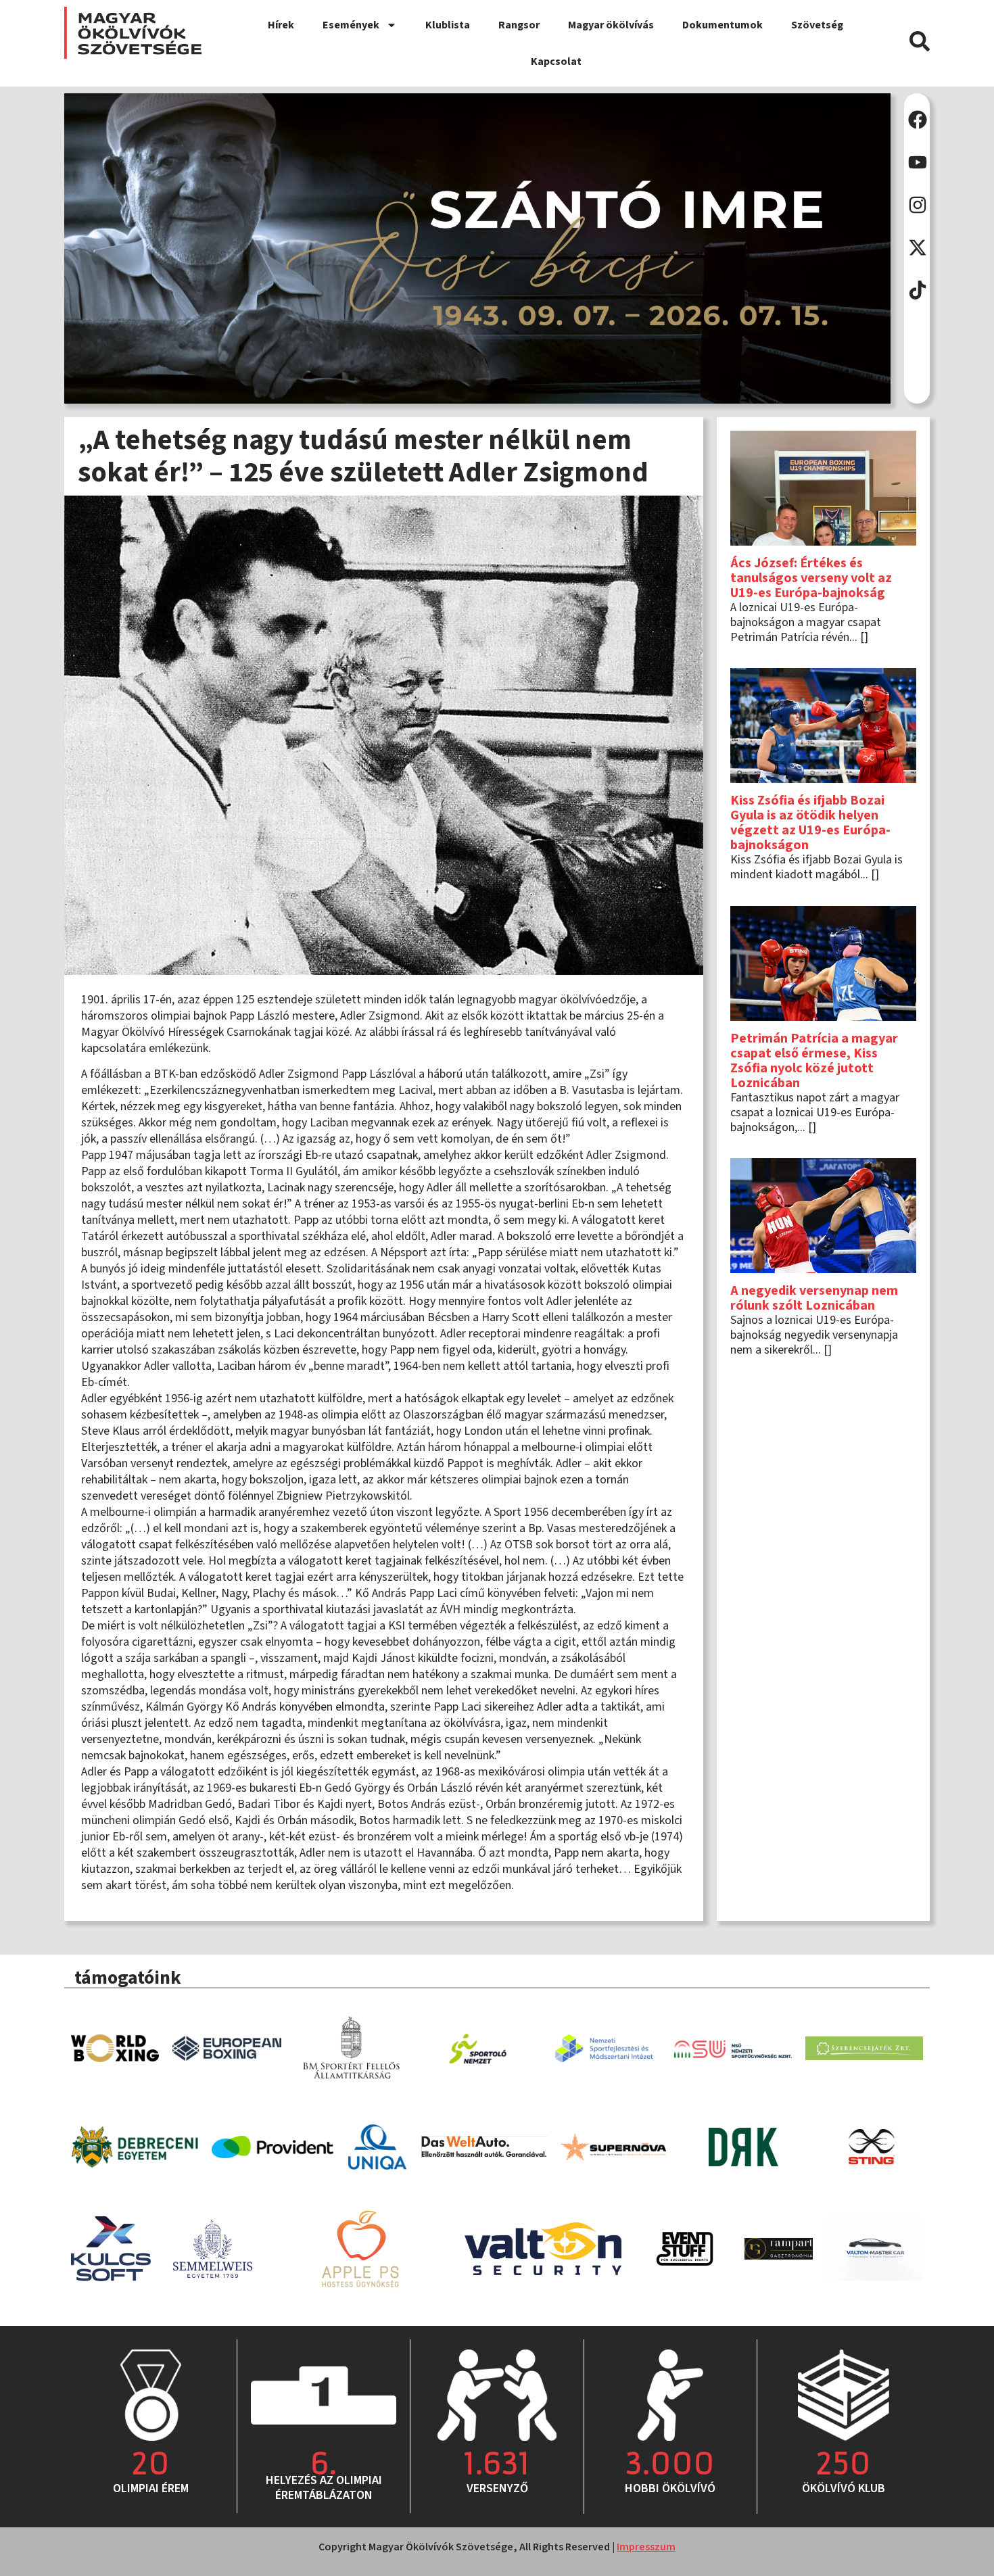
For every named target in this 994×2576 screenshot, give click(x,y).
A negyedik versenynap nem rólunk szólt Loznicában (814, 1298)
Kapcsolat (556, 62)
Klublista (448, 25)
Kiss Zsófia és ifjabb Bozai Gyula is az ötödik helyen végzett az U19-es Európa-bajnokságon (810, 823)
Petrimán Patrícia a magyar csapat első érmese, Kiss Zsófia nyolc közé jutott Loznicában (814, 1061)
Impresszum (646, 2547)
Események (351, 25)
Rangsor (519, 25)
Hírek (281, 25)
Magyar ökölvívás (611, 25)
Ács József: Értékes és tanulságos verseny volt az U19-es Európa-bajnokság (811, 578)
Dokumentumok (723, 25)
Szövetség (817, 25)
